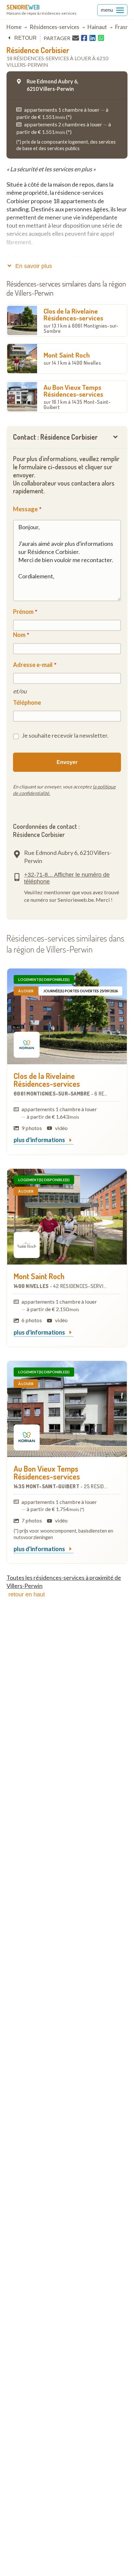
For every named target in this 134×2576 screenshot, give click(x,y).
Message (25, 509)
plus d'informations (40, 1140)
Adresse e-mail (33, 665)
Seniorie (23, 7)
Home (14, 27)
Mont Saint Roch (72, 358)
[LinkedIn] (93, 38)
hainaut (97, 27)
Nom (19, 635)
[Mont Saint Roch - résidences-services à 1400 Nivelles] (67, 1217)
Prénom (23, 612)
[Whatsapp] (101, 38)
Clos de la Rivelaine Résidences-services (81, 320)
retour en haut (27, 1594)
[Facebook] (84, 38)
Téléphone (27, 702)
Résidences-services (54, 27)
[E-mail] (76, 38)
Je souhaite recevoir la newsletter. (65, 735)
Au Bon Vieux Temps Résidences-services (77, 396)
